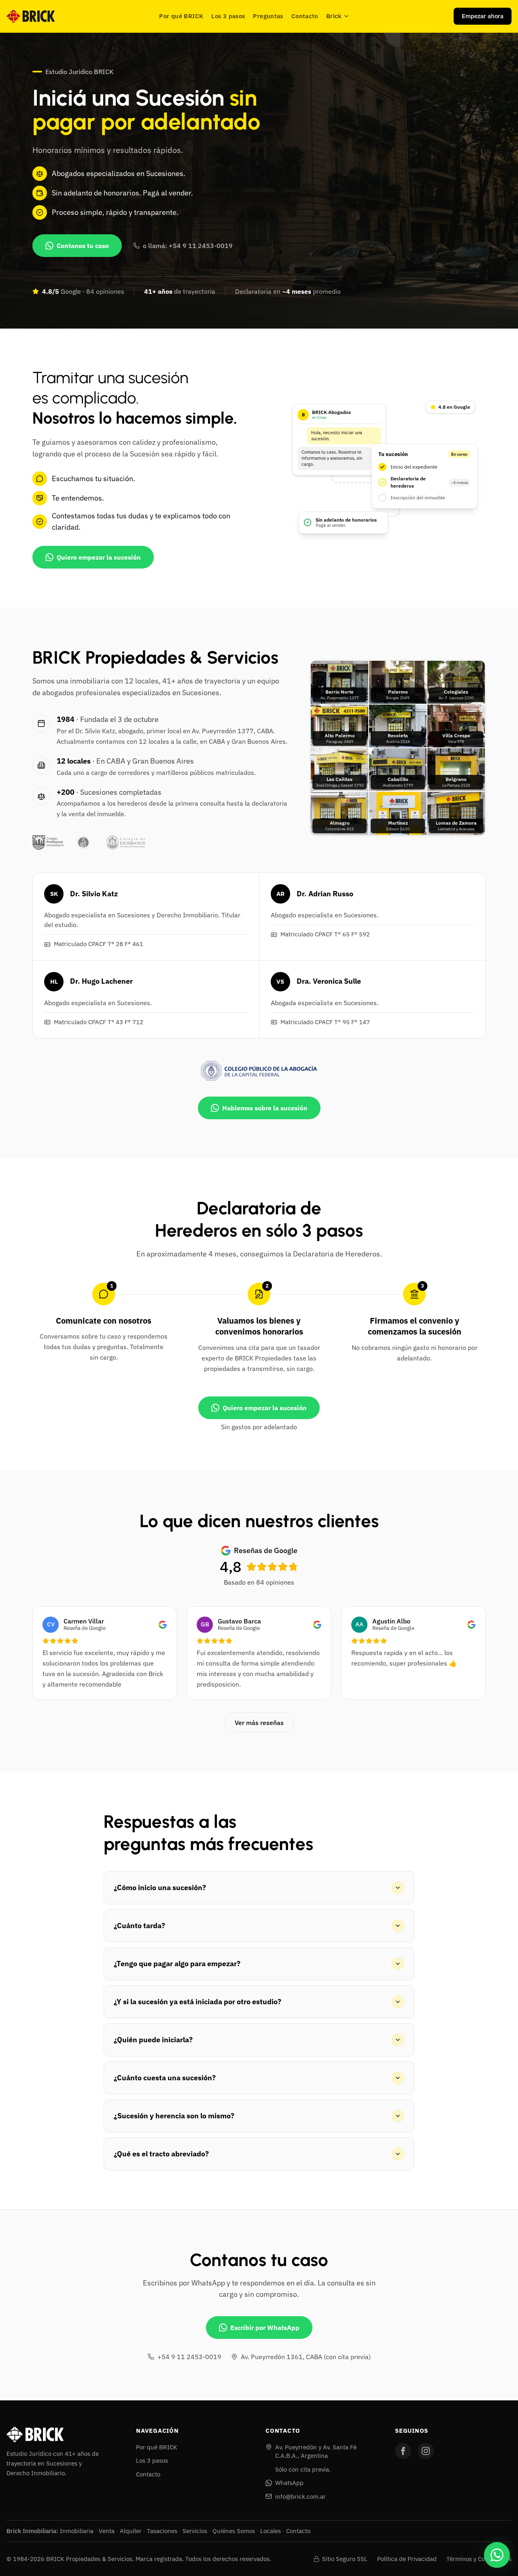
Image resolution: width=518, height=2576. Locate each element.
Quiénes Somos (234, 2531)
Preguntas (268, 16)
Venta (107, 2531)
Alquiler (131, 2531)
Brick (334, 16)
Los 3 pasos (228, 16)
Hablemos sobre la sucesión (265, 1108)
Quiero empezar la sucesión (99, 557)
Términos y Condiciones (479, 2559)
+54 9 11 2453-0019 (189, 2357)
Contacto (305, 16)
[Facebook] (403, 2451)
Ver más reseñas (259, 1723)
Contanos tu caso (83, 246)
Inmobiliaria (77, 2531)
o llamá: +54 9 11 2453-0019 (188, 246)
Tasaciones (162, 2531)
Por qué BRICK (181, 16)
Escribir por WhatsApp (265, 2328)
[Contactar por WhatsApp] (497, 2555)
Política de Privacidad (407, 2559)
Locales (271, 2531)
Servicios (195, 2531)
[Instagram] (426, 2451)
